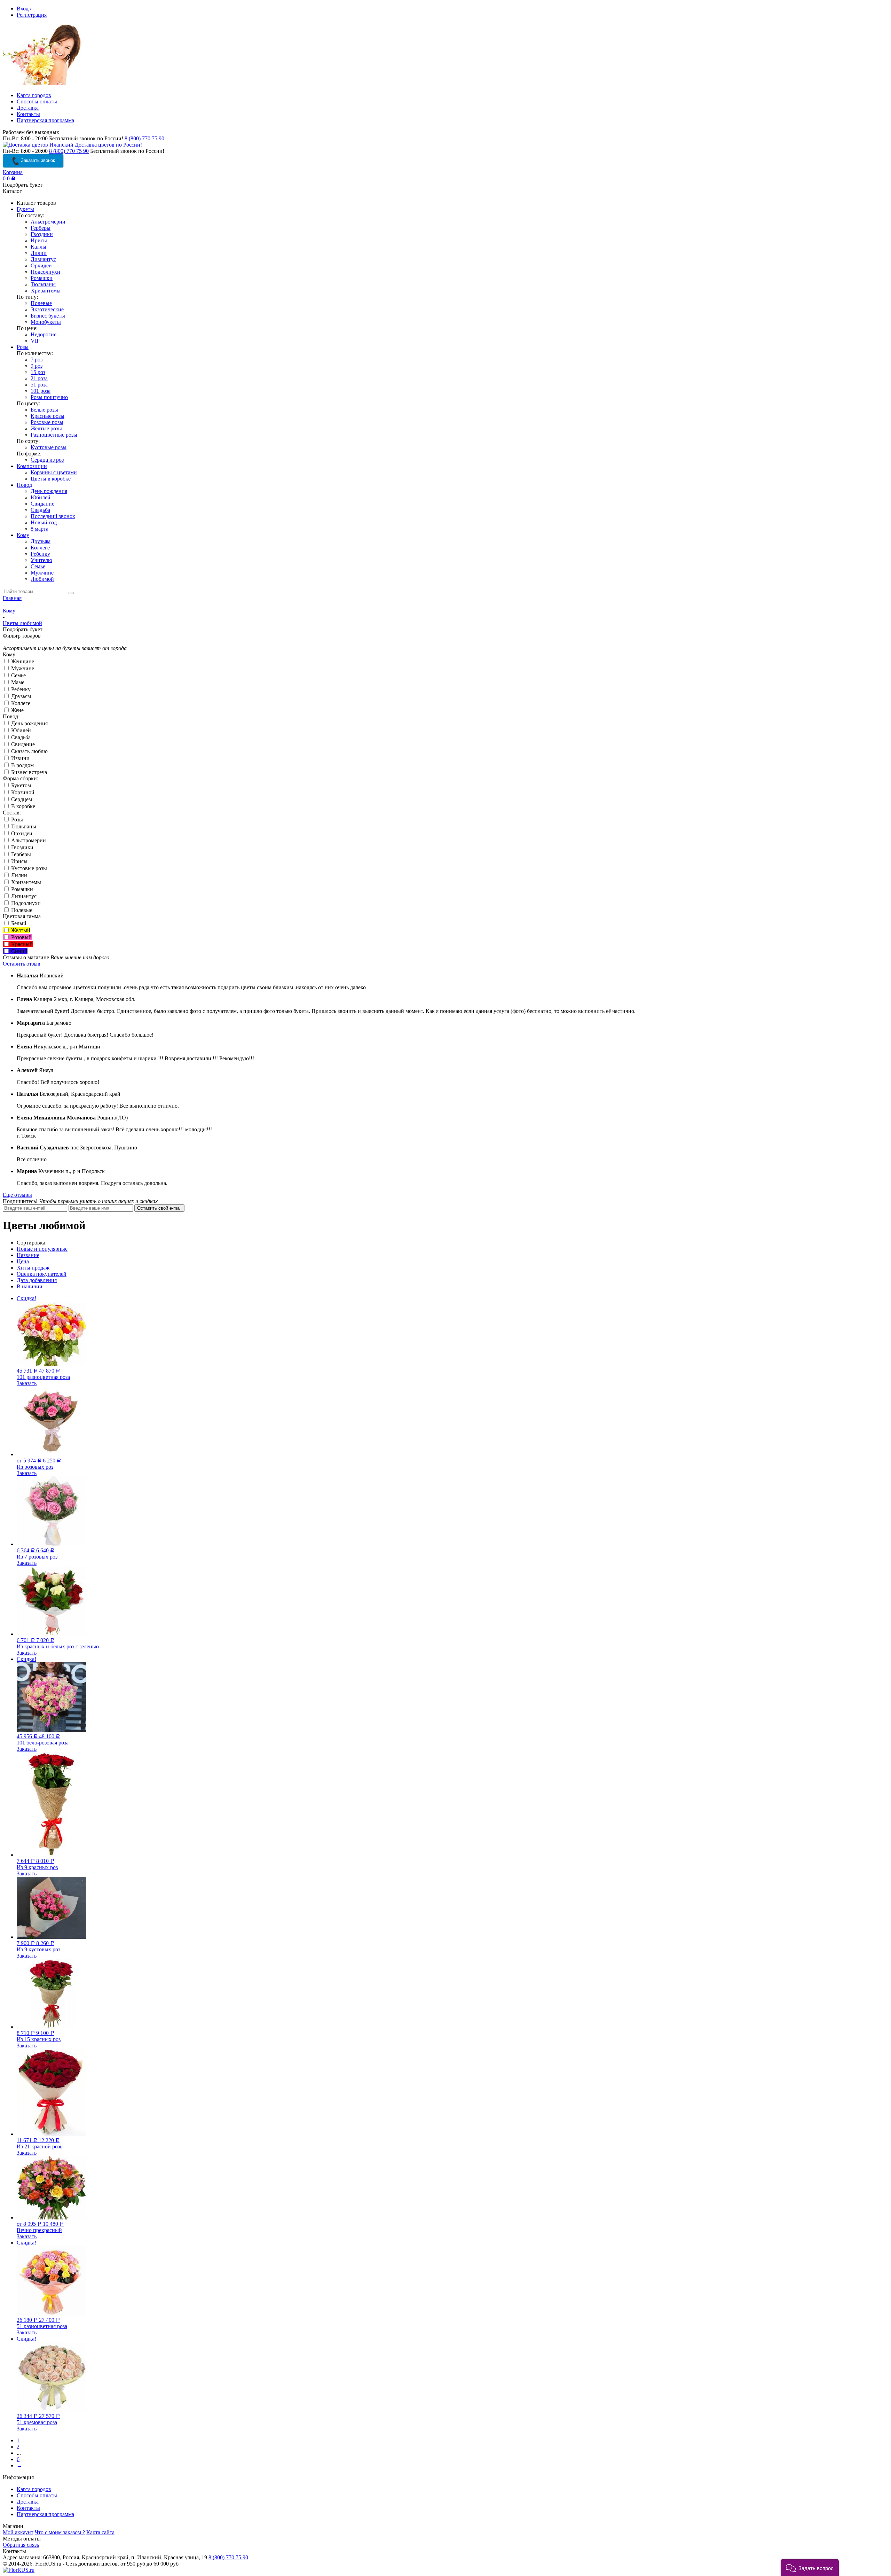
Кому (23, 535)
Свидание (42, 504)
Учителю (41, 560)
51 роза (39, 385)
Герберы (41, 228)
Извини (20, 758)
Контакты (28, 114)
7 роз (37, 360)
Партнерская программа (45, 120)
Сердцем (21, 799)
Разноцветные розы (54, 435)
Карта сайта (100, 2532)
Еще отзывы (17, 1195)
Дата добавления (37, 1280)
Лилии (39, 253)
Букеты (25, 209)
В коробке (22, 806)
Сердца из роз (47, 460)
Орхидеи (41, 266)
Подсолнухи (45, 272)
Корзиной (22, 792)
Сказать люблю (29, 751)
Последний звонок (53, 516)
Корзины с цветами (54, 472)
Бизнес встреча (28, 772)
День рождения (49, 491)
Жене (17, 710)
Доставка (28, 108)
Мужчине (42, 573)
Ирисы (39, 240)
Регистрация (32, 15)
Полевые (41, 303)
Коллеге (40, 548)
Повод (24, 485)
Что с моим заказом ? (60, 2532)
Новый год (44, 522)
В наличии (30, 1286)
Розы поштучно (49, 397)
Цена (23, 1261)
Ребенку (40, 554)
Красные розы (48, 416)
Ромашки (42, 278)
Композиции (32, 466)
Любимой (42, 579)
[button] (810, 2567)
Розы (23, 347)
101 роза (41, 391)
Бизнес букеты (48, 316)
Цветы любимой (22, 623)
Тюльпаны (43, 284)
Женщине (22, 661)
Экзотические (47, 309)
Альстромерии (48, 222)
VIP (35, 341)
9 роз (37, 366)
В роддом (22, 765)
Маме (17, 682)
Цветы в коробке (51, 479)
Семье (38, 566)
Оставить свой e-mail (159, 1208)
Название (28, 1255)
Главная (12, 598)
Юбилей (41, 497)
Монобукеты (46, 322)
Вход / (24, 9)
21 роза (39, 378)
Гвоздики (42, 234)
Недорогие (44, 334)
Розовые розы (47, 422)
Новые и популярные (42, 1249)
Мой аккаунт (18, 2532)
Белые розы (44, 410)
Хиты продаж (33, 1268)
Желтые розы (46, 428)
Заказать (27, 1383)
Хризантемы (46, 291)
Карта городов (34, 95)
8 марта (40, 529)
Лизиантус (43, 259)
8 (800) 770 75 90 (144, 138)
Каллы (38, 247)
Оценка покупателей (42, 1274)
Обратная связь (21, 2545)
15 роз (38, 372)
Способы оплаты (37, 102)
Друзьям (41, 541)
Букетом (20, 785)
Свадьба (40, 510)
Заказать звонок (37, 160)
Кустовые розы (49, 447)
